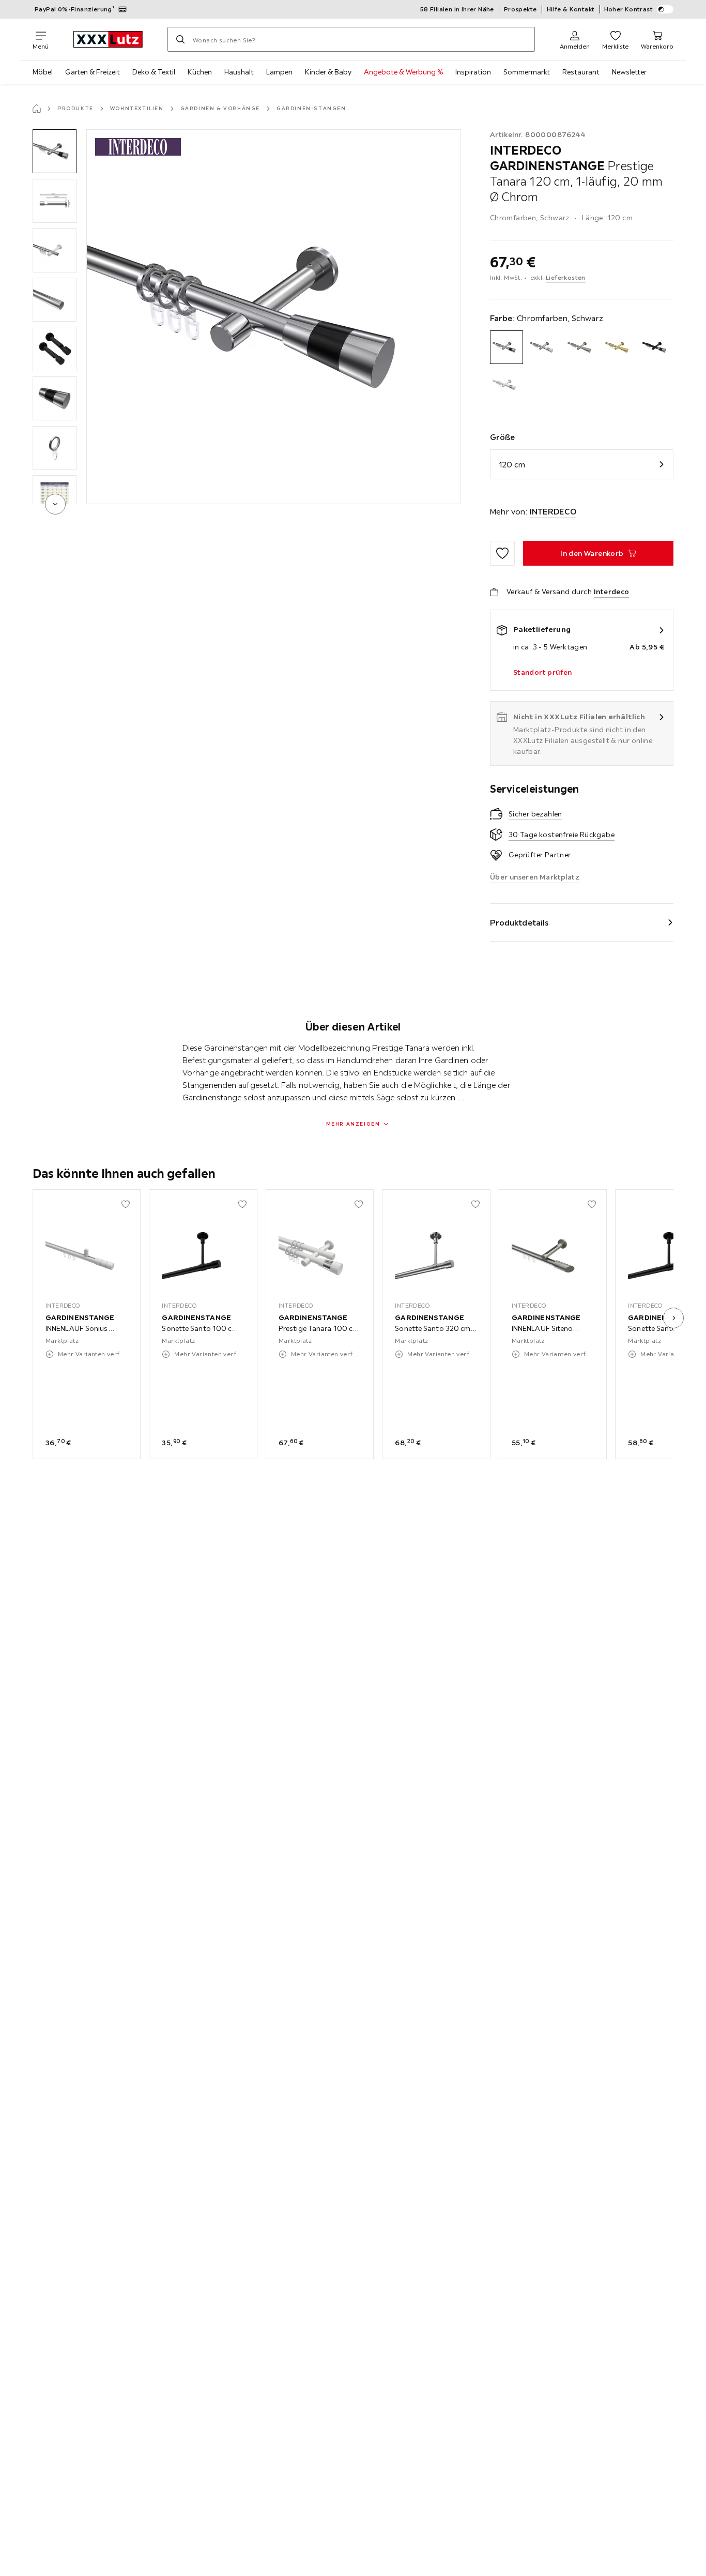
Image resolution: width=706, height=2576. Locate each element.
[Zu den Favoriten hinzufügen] (502, 553)
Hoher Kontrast (629, 9)
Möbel (43, 72)
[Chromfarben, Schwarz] (507, 347)
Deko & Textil (154, 72)
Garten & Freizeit (93, 72)
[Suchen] (180, 39)
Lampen (279, 72)
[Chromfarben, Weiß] (544, 347)
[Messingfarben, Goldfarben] (619, 347)
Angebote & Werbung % (403, 72)
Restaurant (581, 72)
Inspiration (473, 72)
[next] (55, 504)
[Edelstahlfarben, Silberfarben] (582, 347)
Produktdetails (519, 922)
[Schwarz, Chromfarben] (657, 347)
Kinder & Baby (328, 72)
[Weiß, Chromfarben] (507, 385)
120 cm (512, 464)
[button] (55, 151)
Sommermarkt (527, 72)
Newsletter (629, 72)
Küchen (200, 72)
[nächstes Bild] (673, 1318)
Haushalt (239, 72)
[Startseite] (37, 109)
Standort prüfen (543, 672)
